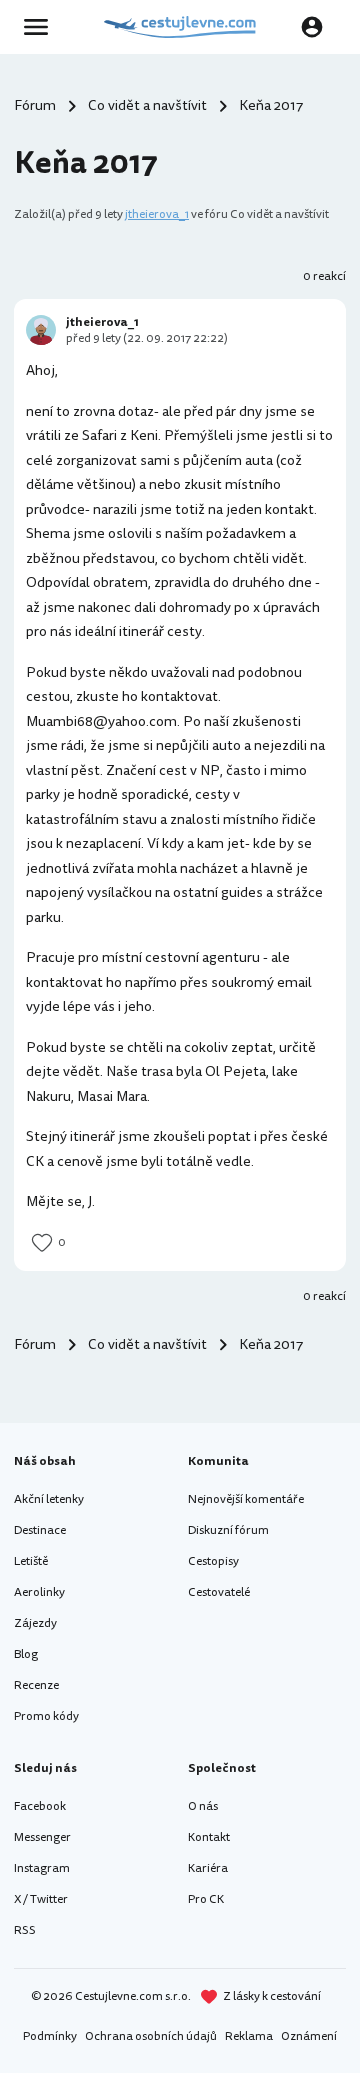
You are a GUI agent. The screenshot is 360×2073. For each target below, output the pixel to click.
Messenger (42, 1837)
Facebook (40, 1806)
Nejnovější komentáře (246, 1499)
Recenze (36, 1685)
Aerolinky (39, 1592)
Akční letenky (49, 1499)
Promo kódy (46, 1716)
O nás (203, 1806)
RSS (25, 1930)
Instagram (42, 1868)
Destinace (40, 1530)
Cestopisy (213, 1561)
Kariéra (208, 1868)
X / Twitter (41, 1899)
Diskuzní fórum (228, 1530)
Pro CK (206, 1899)
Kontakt (209, 1837)
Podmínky (50, 2036)
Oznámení (309, 2036)
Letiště (31, 1561)
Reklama (249, 2036)
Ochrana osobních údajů (151, 2036)
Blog (26, 1654)
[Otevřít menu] (42, 27)
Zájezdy (35, 1623)
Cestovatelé (219, 1592)
